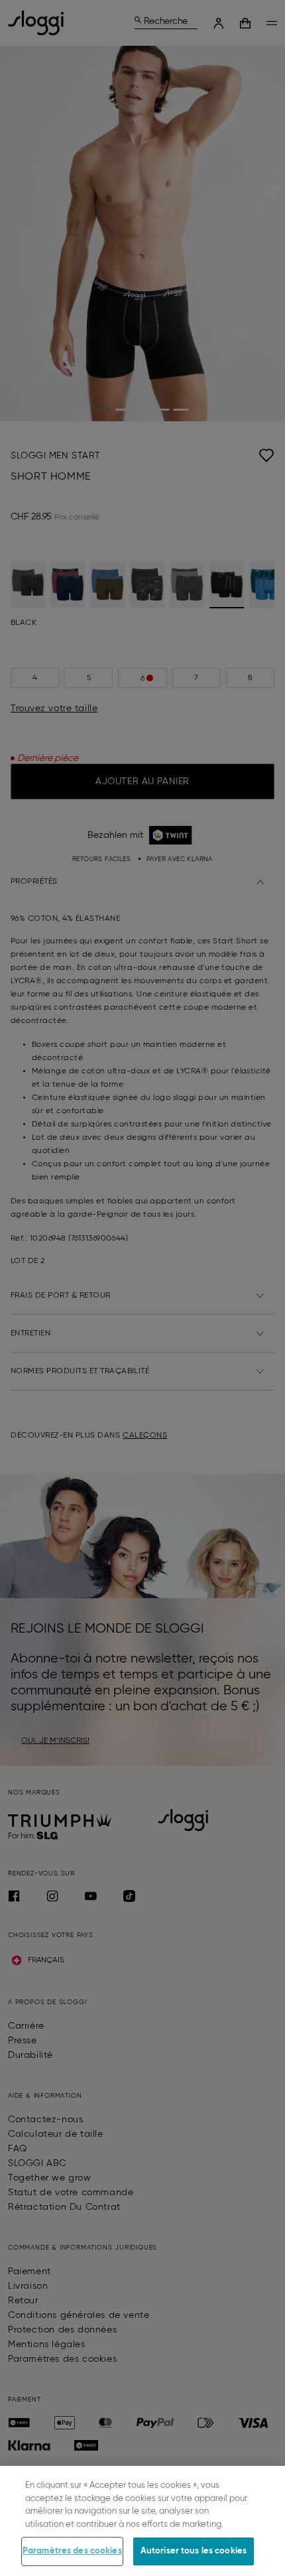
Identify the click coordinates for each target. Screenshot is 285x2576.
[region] (142, 2521)
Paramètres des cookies (72, 2551)
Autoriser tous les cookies (194, 2551)
